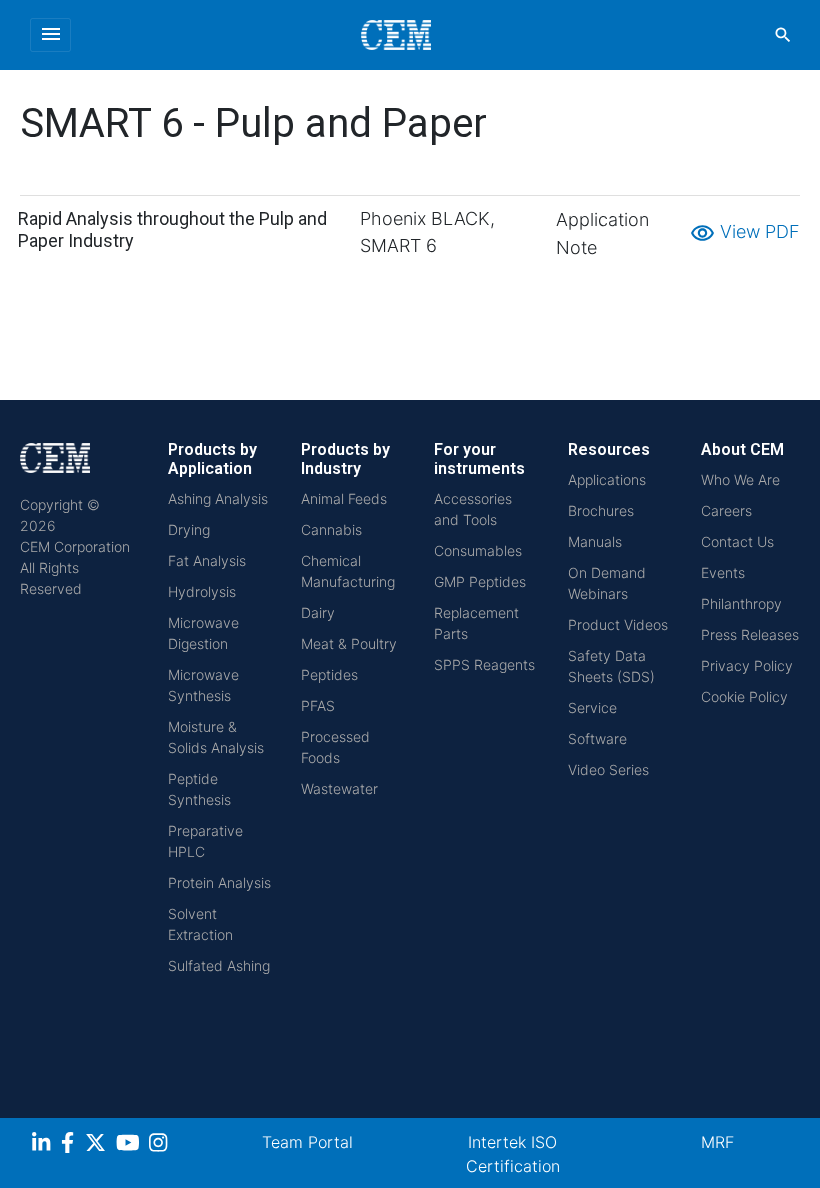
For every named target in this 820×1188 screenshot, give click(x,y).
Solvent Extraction (200, 924)
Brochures (601, 510)
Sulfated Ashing (219, 965)
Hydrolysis (202, 591)
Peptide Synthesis (199, 789)
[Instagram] (160, 1145)
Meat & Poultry (349, 643)
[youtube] (130, 1145)
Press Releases (750, 634)
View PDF (745, 231)
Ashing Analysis (218, 498)
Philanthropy (741, 603)
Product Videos (618, 624)
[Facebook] (73, 1145)
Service (592, 707)
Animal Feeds (344, 498)
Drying (189, 529)
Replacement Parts (476, 623)
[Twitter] (98, 1145)
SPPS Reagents (484, 664)
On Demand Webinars (607, 583)
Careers (726, 510)
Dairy (318, 612)
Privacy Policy (747, 665)
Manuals (595, 541)
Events (723, 572)
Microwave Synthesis (203, 685)
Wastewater (339, 788)
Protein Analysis (219, 882)
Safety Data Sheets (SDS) (611, 666)
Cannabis (331, 529)
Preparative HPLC (205, 841)
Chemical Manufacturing (348, 571)
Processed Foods (335, 747)
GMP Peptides (480, 581)
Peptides (329, 674)
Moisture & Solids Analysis (216, 737)
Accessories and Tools (473, 509)
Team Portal (307, 1142)
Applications (607, 479)
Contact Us (737, 541)
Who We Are (740, 479)
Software (597, 738)
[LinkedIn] (43, 1145)
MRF (717, 1142)
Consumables (478, 550)
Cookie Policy (744, 696)
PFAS (318, 705)
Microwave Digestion (203, 633)
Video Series (608, 769)
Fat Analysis (207, 560)
